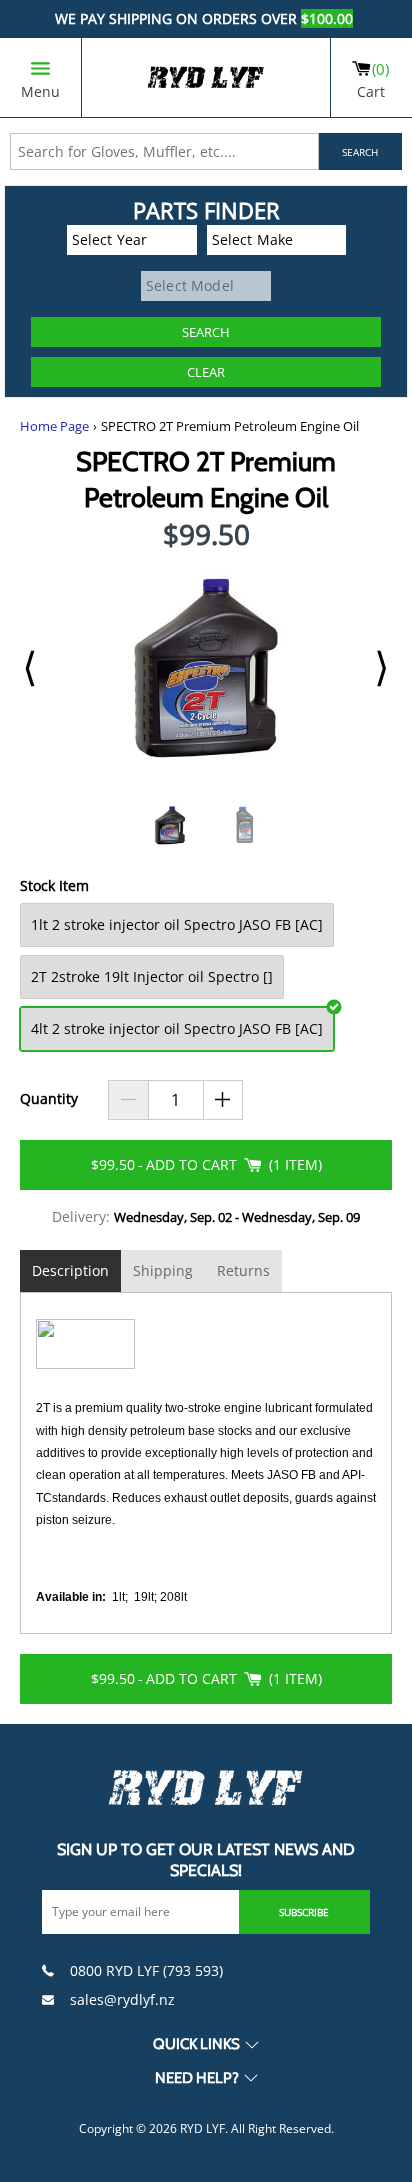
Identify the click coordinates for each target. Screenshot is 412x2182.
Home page (54, 426)
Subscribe (304, 1912)
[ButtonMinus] (128, 1100)
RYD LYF (202, 2128)
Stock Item (54, 886)
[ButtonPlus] (223, 1100)
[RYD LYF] (206, 77)
